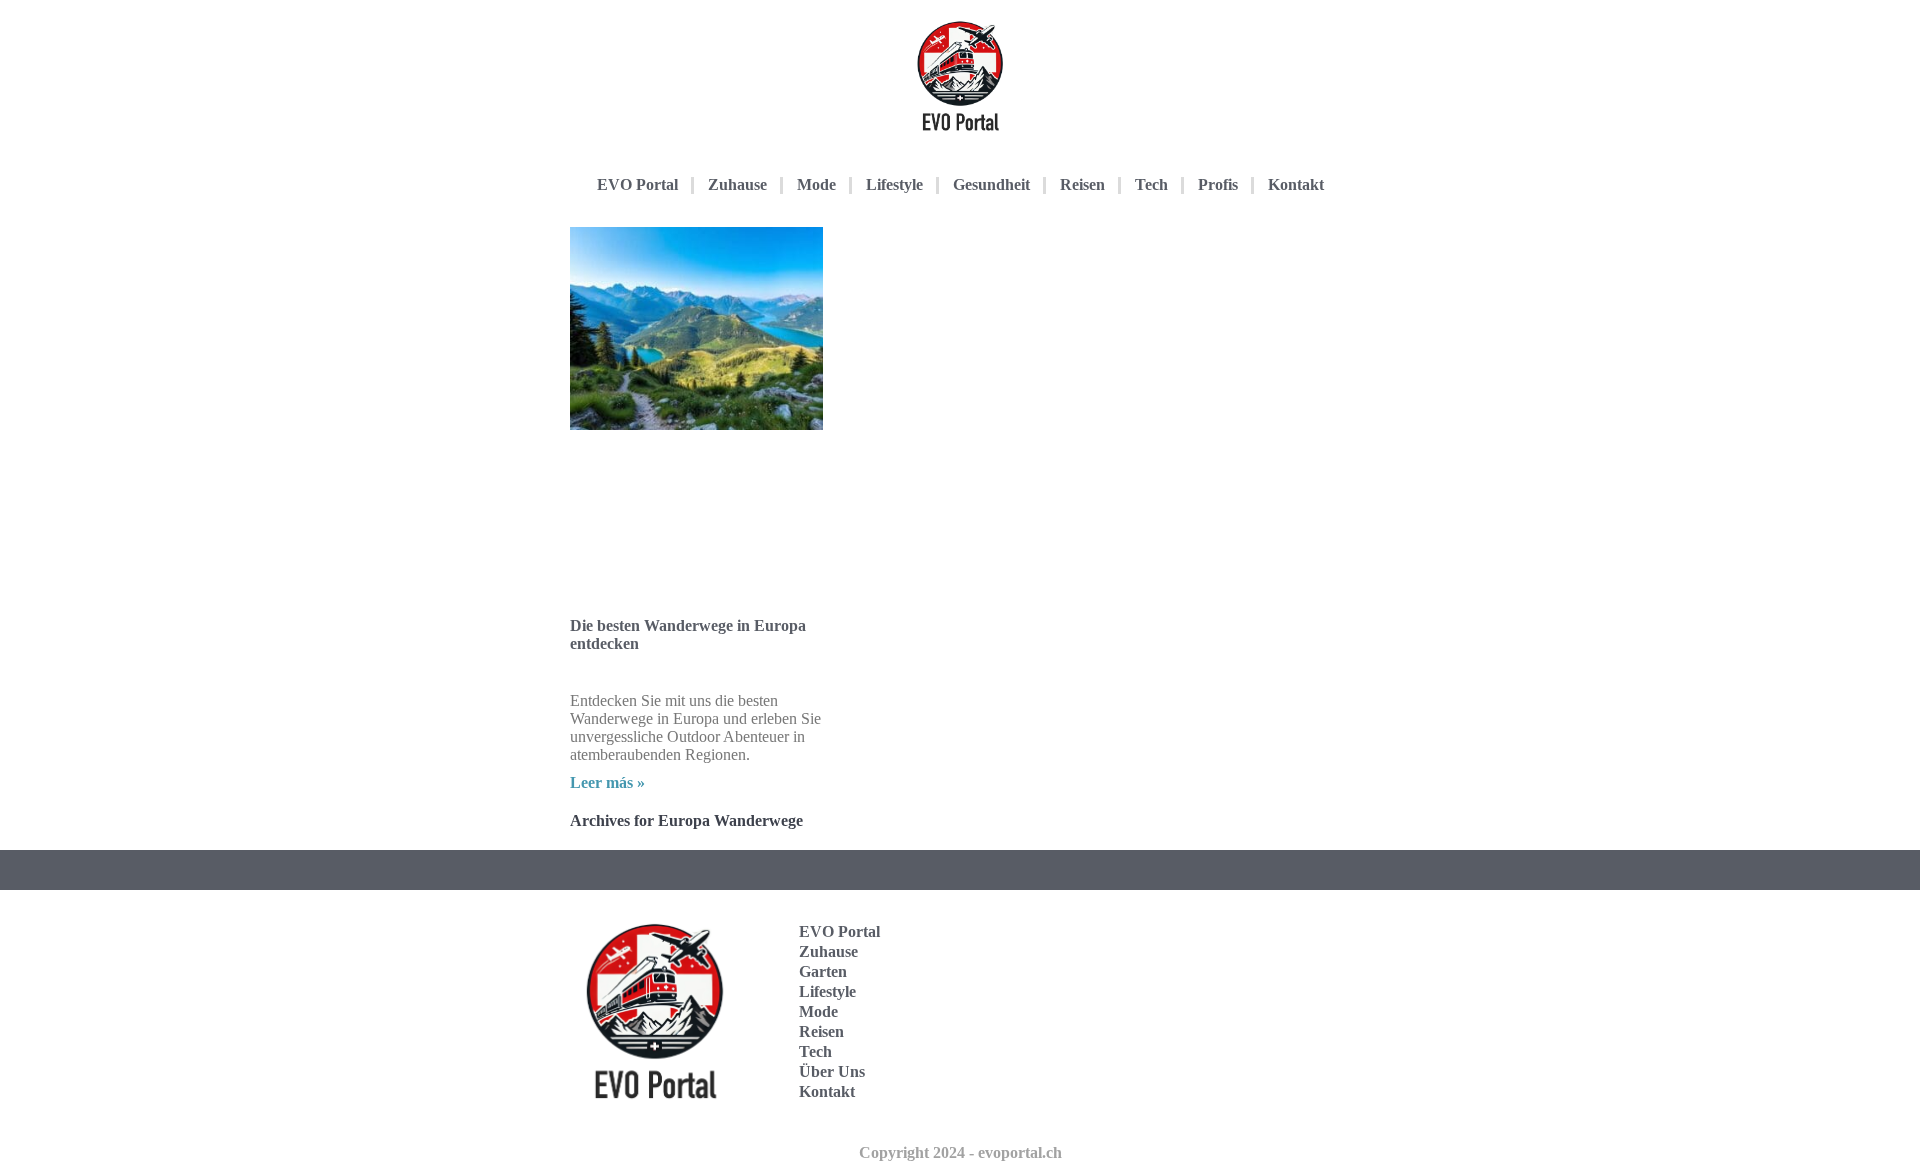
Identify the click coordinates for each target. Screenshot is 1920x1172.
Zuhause (737, 184)
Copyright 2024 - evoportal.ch (960, 1152)
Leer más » (607, 782)
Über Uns (832, 1071)
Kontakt (1296, 184)
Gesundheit (991, 184)
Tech (1151, 184)
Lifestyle (894, 184)
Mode (816, 184)
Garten (823, 971)
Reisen (1082, 184)
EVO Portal (637, 184)
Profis (1218, 184)
